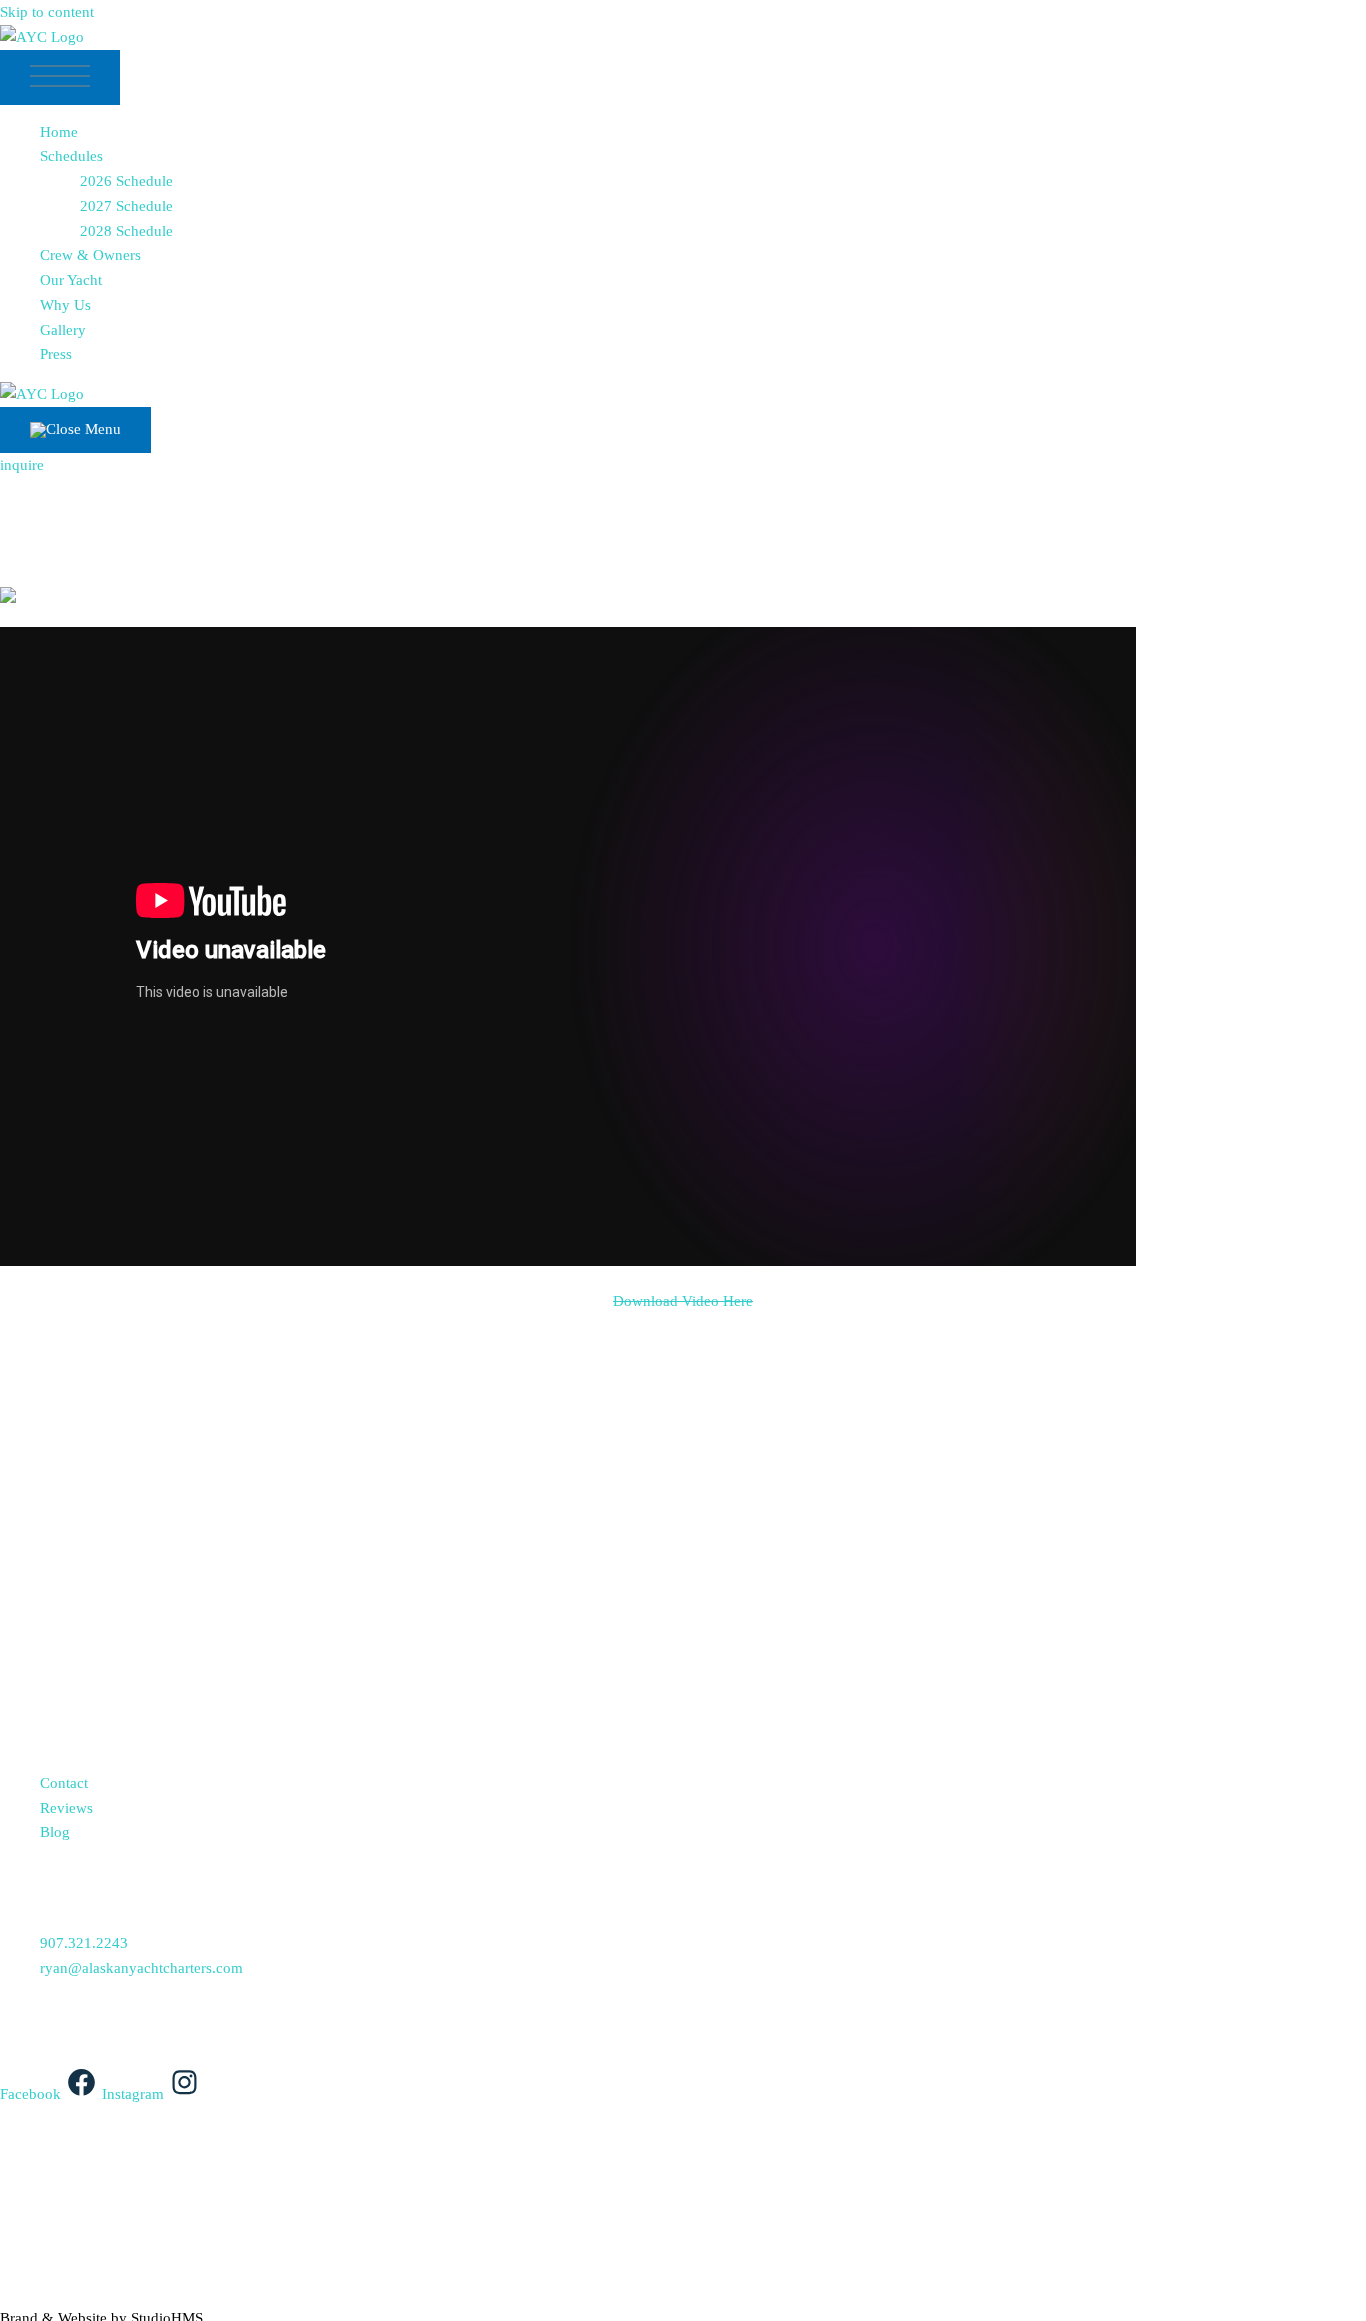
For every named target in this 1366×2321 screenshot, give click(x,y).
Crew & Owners (90, 255)
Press (56, 354)
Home (59, 132)
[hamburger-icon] (60, 77)
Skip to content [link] (47, 12)
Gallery (63, 330)
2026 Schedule (126, 181)
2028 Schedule (126, 231)
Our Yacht (71, 280)
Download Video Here (683, 1301)
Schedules (71, 156)
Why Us (65, 305)
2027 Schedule (126, 206)
